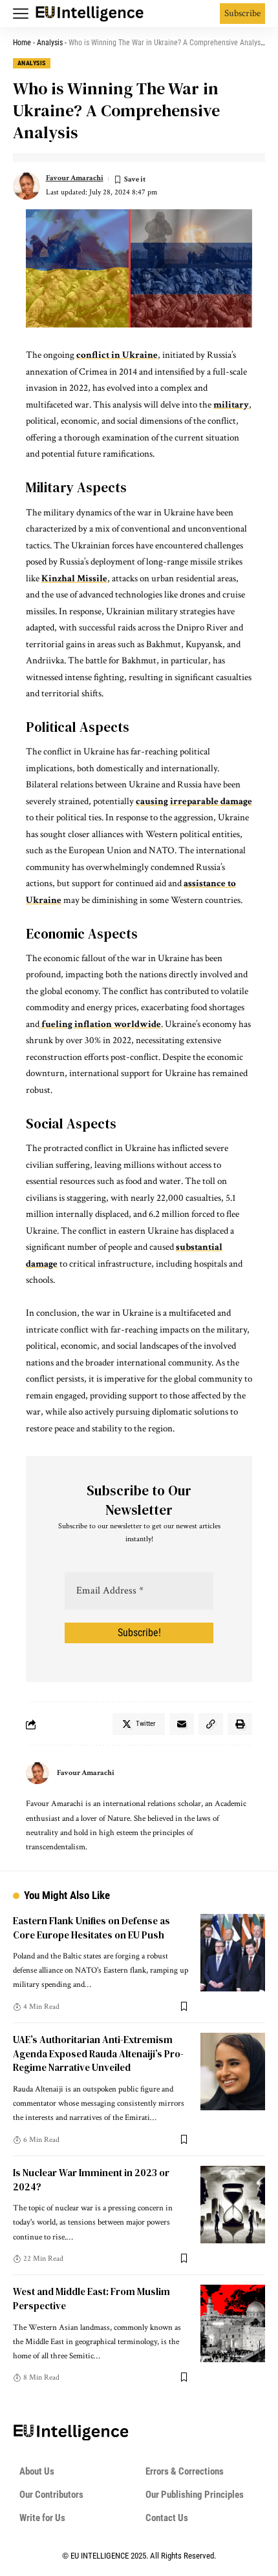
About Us (37, 2471)
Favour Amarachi (75, 178)
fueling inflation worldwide (100, 1024)
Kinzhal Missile (74, 578)
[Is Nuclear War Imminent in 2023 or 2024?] (233, 2205)
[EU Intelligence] (90, 14)
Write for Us (42, 2518)
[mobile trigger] (24, 14)
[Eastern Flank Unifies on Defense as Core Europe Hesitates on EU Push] (233, 1953)
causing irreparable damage (194, 801)
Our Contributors (51, 2495)
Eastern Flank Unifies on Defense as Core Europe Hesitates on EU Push (91, 1928)
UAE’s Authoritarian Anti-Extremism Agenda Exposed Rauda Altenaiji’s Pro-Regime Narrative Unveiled (98, 2054)
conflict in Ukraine (117, 355)
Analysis (50, 43)
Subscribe (242, 13)
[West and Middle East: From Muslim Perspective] (233, 2323)
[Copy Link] (211, 1724)
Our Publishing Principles (195, 2495)
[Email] (182, 1724)
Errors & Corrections (185, 2471)
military (231, 405)
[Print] (240, 1724)
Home (22, 43)
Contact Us (167, 2518)
